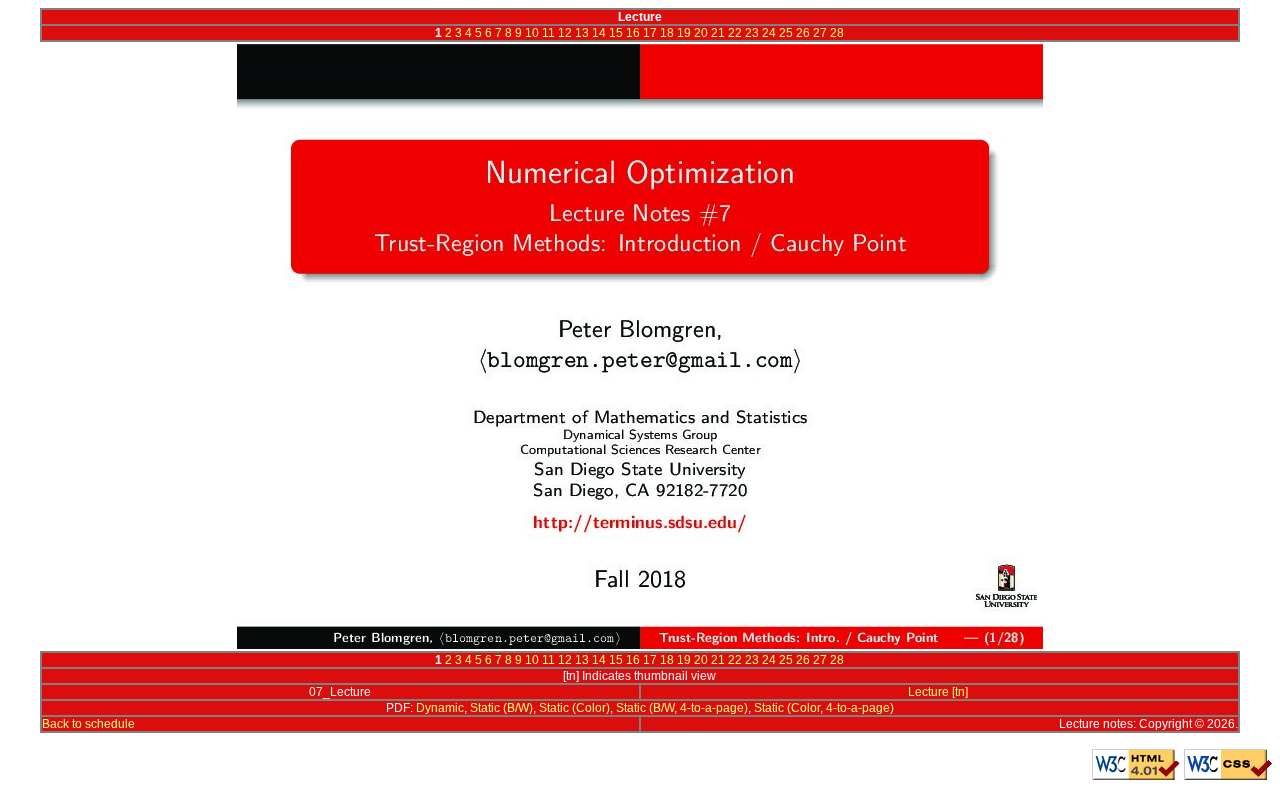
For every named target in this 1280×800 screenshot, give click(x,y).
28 (837, 33)
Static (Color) (574, 708)
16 (633, 33)
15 (616, 33)
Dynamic (440, 708)
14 (599, 33)
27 (820, 33)
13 (582, 33)
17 (650, 33)
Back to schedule (88, 724)
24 (769, 33)
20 (701, 33)
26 (803, 33)
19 (684, 33)
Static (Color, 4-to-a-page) (824, 708)
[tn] (960, 692)
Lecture (928, 692)
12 (565, 33)
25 (786, 33)
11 (548, 33)
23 (752, 33)
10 (532, 33)
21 (718, 33)
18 (667, 33)
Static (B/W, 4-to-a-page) (682, 708)
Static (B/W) (501, 708)
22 (735, 33)
